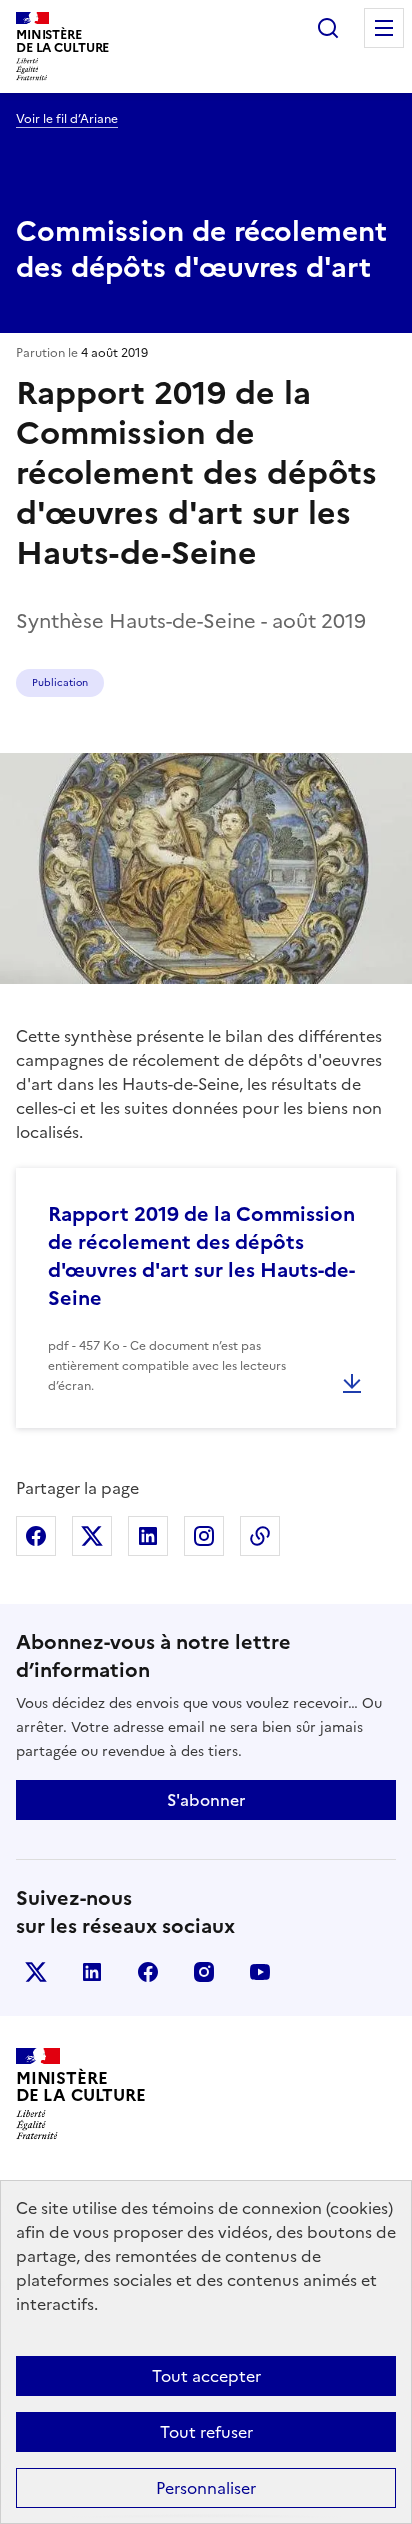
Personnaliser (206, 2488)
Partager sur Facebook (36, 1536)
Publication (60, 682)
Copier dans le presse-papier (260, 1536)
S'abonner (206, 1800)
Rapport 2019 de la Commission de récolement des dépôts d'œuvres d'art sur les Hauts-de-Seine (201, 1256)
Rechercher (328, 28)
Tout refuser (206, 2432)
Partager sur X (92, 1536)
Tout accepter (206, 2376)
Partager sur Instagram (204, 1536)
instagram (204, 1972)
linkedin (92, 1972)
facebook (148, 1972)
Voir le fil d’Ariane (67, 119)
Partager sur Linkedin (148, 1536)
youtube (260, 1972)
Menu (384, 28)
